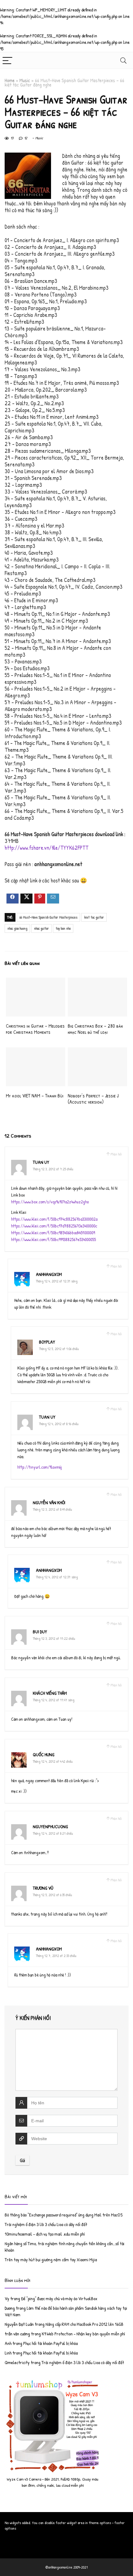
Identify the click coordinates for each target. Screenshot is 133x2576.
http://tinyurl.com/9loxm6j (40, 1467)
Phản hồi (116, 1154)
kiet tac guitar (94, 917)
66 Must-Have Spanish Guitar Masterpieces (48, 917)
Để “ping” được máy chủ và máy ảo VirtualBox (59, 2298)
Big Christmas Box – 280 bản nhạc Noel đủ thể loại (95, 1029)
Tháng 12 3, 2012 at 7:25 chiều (53, 1169)
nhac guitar (41, 928)
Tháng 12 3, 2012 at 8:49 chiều (52, 1509)
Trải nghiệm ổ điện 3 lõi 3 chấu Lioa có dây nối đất (46, 2224)
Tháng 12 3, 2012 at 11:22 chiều (54, 1638)
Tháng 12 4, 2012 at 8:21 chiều (53, 1833)
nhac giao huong (17, 928)
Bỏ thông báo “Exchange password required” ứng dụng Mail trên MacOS (64, 2215)
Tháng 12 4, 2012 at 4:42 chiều (53, 1761)
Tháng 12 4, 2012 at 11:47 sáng (54, 1700)
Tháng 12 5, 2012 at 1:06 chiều (59, 1349)
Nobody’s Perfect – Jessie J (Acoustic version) (93, 1099)
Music (25, 80)
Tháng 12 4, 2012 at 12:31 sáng (57, 1281)
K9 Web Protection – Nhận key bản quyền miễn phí (83, 2334)
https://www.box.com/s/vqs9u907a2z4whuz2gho (50, 1202)
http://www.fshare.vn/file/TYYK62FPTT (47, 848)
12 (26, 138)
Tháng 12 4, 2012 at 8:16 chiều (59, 1424)
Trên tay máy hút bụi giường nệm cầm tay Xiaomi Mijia (51, 2260)
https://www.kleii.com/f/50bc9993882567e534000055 (54, 1239)
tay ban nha (63, 928)
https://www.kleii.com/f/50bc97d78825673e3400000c (54, 1226)
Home (10, 80)
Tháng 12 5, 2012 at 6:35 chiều (52, 1895)
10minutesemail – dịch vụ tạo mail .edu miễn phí (45, 2234)
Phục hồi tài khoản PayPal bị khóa (50, 2343)
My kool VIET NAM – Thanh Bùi (35, 1096)
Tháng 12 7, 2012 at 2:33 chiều (56, 1956)
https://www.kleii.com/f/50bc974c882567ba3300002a (54, 1219)
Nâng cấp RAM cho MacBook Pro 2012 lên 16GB (84, 2324)
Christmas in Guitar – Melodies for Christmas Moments (35, 1029)
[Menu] (7, 60)
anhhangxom (49, 1274)
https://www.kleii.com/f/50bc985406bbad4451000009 (53, 1233)
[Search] (123, 60)
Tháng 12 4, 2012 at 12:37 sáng (57, 1577)
